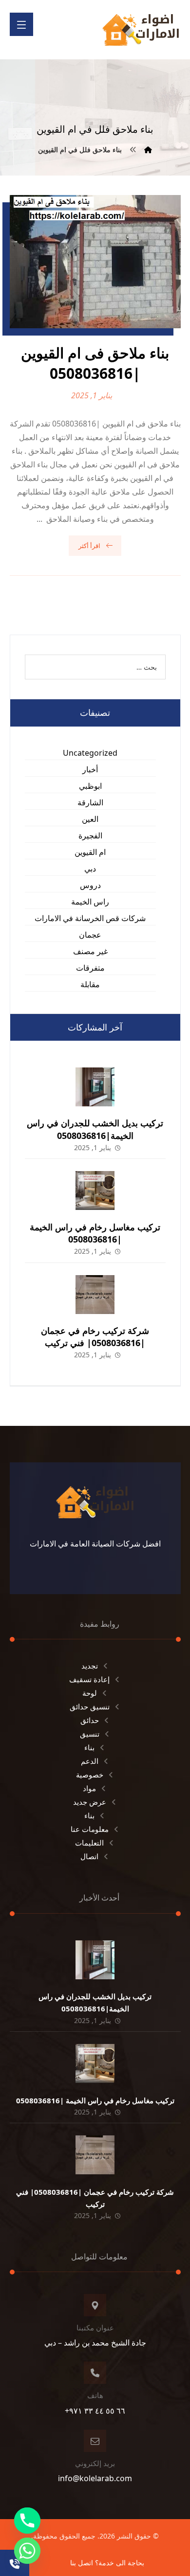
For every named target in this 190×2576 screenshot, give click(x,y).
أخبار (90, 769)
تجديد (90, 1666)
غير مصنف (90, 951)
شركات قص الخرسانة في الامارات (90, 918)
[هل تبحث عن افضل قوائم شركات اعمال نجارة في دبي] (141, 30)
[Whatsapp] (27, 2551)
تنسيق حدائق (90, 1706)
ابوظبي (90, 786)
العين (90, 819)
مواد (89, 1788)
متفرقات (90, 968)
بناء (89, 1747)
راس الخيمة (90, 902)
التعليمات (89, 1843)
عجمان (90, 935)
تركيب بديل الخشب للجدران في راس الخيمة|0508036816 (95, 1129)
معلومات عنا (90, 1829)
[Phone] (27, 2521)
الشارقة (90, 802)
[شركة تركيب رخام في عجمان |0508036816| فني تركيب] (95, 1295)
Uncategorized (90, 753)
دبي (90, 869)
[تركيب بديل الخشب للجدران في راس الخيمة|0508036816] (95, 1087)
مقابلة (90, 984)
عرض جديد (90, 1802)
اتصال (89, 1856)
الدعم (90, 1761)
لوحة (90, 1693)
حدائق (90, 1720)
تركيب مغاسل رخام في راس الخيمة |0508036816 (95, 1233)
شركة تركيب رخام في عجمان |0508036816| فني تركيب (95, 1337)
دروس (90, 885)
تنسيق (90, 1734)
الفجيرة (90, 835)
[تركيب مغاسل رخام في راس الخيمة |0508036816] (95, 1190)
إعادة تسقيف (89, 1679)
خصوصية (90, 1775)
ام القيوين (90, 852)
